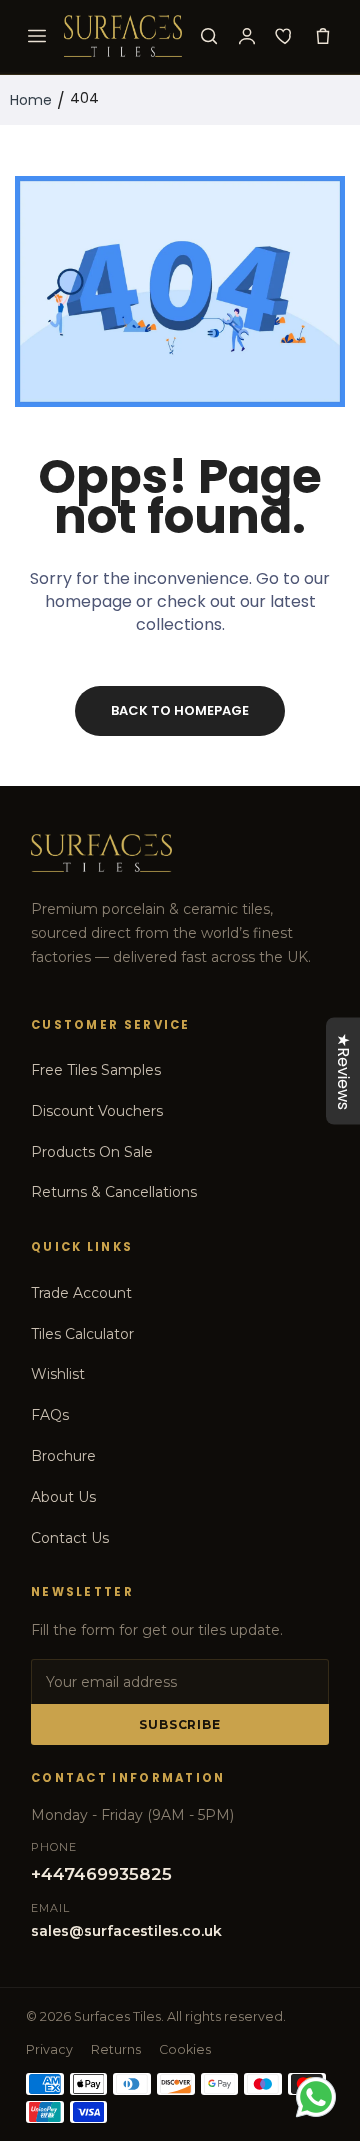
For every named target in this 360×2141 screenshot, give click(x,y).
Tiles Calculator (82, 1334)
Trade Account (81, 1293)
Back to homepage (180, 710)
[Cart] (323, 36)
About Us (63, 1497)
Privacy (49, 2049)
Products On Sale (92, 1152)
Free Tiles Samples (96, 1070)
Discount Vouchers (97, 1111)
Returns (116, 2049)
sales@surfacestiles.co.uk (126, 1931)
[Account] (247, 36)
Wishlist (58, 1374)
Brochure (63, 1456)
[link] (320, 1976)
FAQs (50, 1415)
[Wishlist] (285, 36)
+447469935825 (101, 1874)
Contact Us (70, 1538)
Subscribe (180, 1724)
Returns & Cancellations (114, 1192)
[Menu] (37, 36)
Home (31, 100)
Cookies (185, 2049)
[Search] (209, 36)
